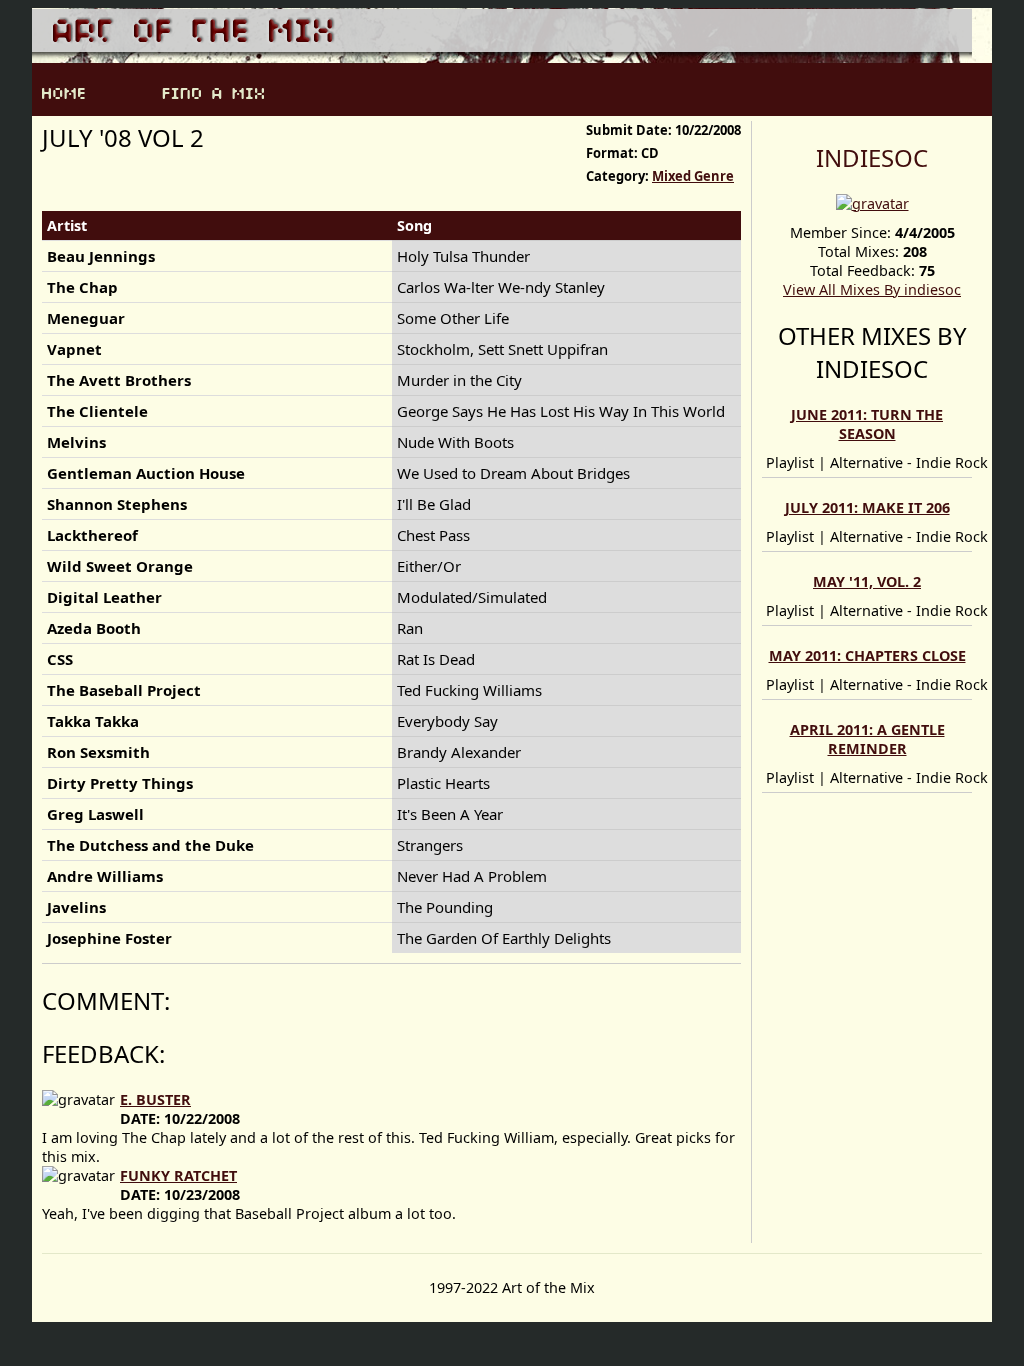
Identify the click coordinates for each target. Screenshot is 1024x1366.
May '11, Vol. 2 (867, 581)
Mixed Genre (693, 176)
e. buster (155, 1099)
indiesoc (872, 157)
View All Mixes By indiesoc (872, 289)
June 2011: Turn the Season (867, 424)
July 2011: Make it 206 (867, 507)
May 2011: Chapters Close (867, 655)
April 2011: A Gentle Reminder (867, 739)
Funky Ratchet (178, 1175)
